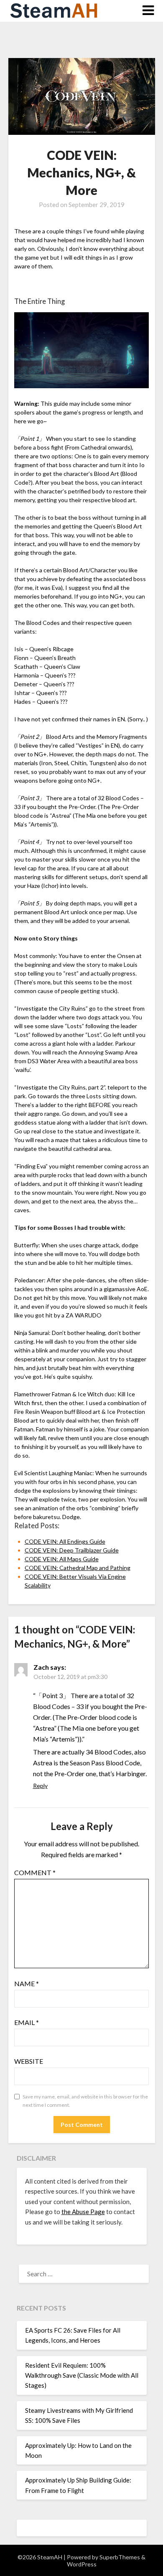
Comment (35, 1872)
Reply (40, 1786)
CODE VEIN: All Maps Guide (62, 1559)
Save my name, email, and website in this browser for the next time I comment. (85, 2101)
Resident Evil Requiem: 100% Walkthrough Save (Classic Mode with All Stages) (82, 2375)
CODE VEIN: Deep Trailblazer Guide (72, 1550)
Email (27, 2022)
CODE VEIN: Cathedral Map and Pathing (78, 1568)
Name (27, 1983)
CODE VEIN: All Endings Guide (65, 1541)
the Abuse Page (83, 2212)
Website (29, 2061)
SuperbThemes (120, 2557)
